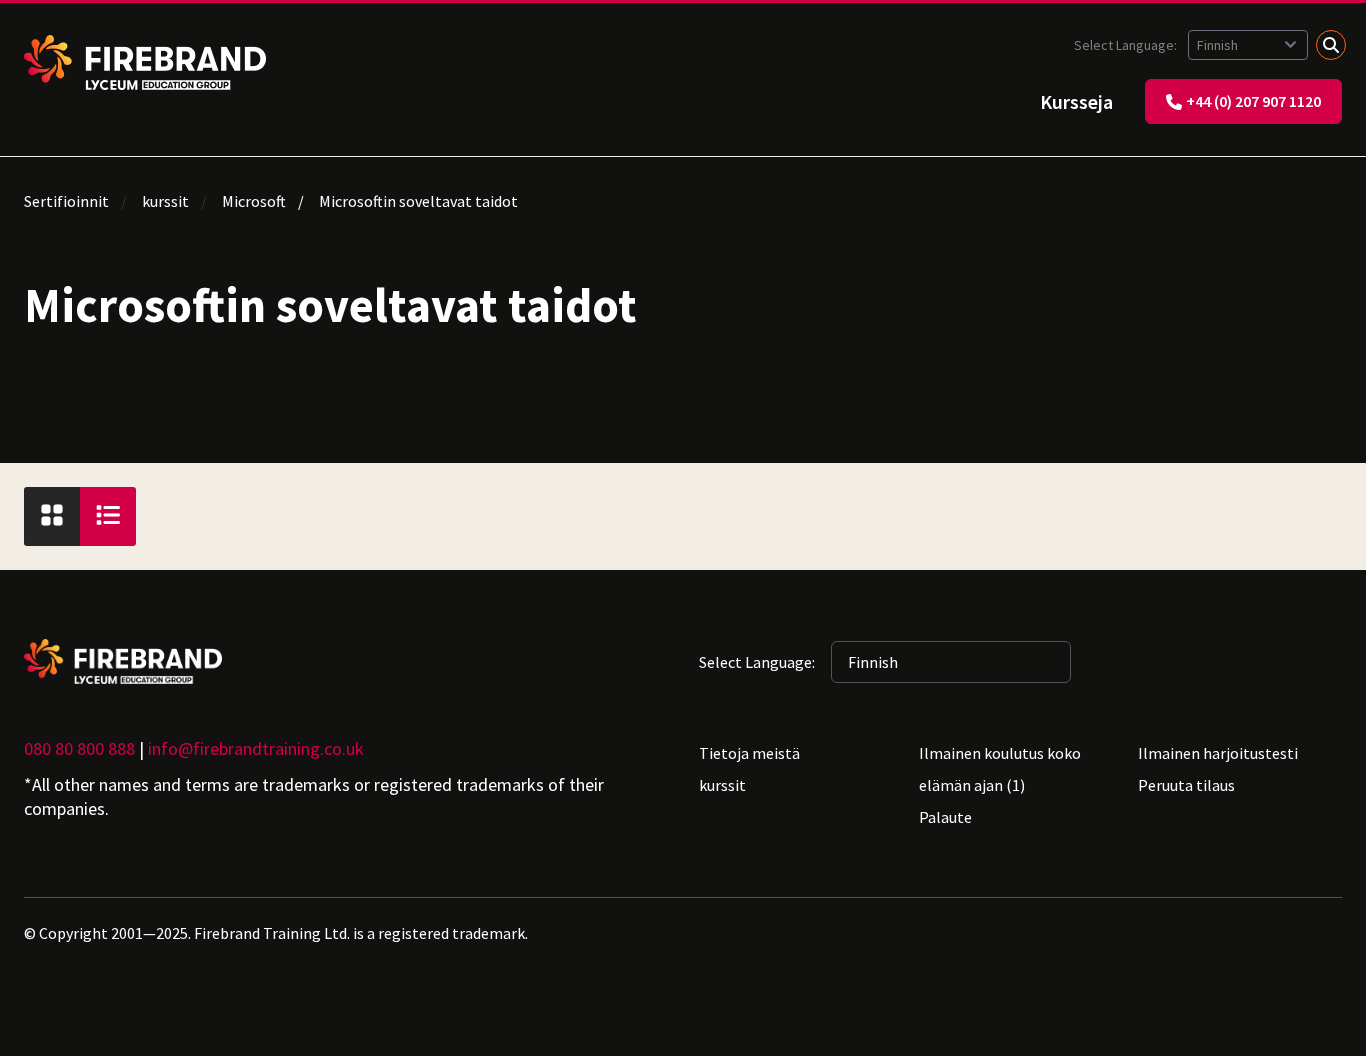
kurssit (165, 201)
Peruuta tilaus (1186, 785)
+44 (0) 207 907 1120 (1253, 101)
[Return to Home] (145, 62)
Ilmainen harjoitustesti (1218, 753)
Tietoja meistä (749, 753)
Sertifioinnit (66, 201)
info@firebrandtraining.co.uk (256, 748)
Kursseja (1076, 101)
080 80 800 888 (79, 748)
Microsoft (254, 201)
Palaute (945, 817)
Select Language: (1127, 45)
